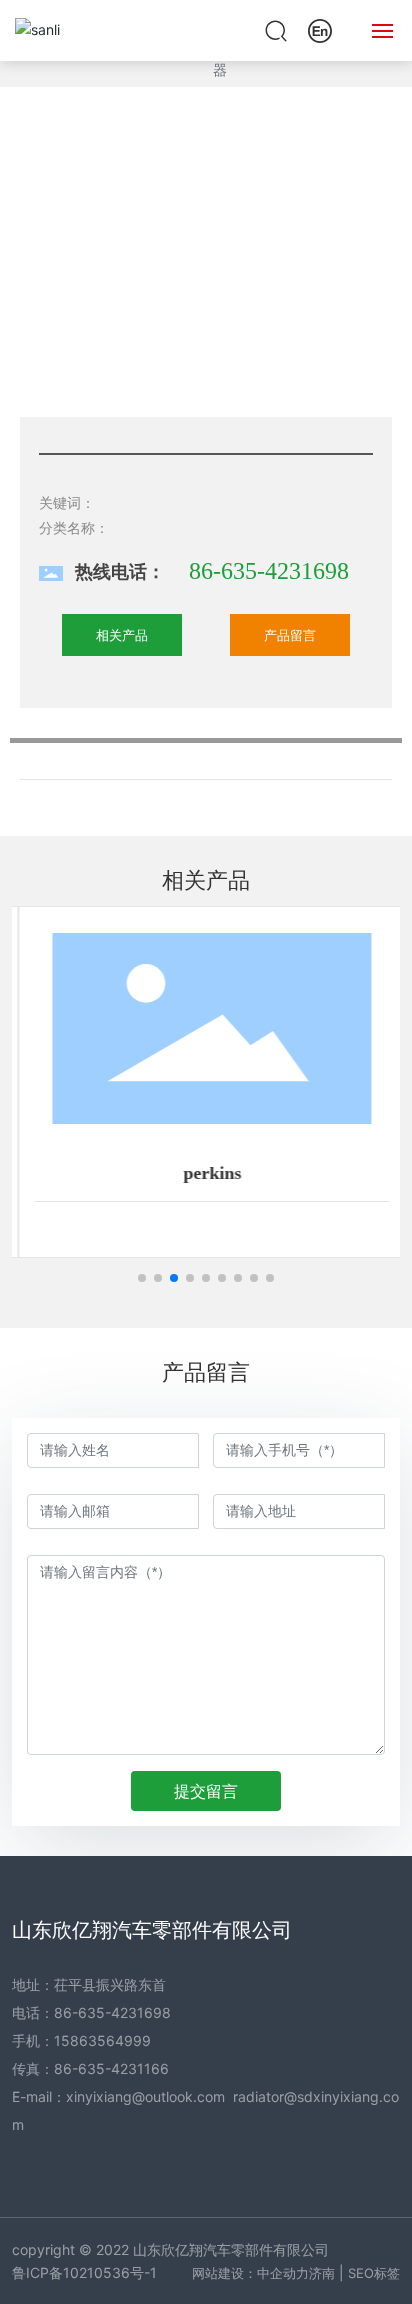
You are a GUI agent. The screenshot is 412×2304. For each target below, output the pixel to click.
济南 (322, 2273)
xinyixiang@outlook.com (145, 2096)
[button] (142, 1278)
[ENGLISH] (320, 28)
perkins (206, 1173)
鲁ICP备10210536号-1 (84, 2272)
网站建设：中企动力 (250, 2273)
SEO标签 (374, 2273)
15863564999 (102, 2040)
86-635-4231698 (269, 571)
